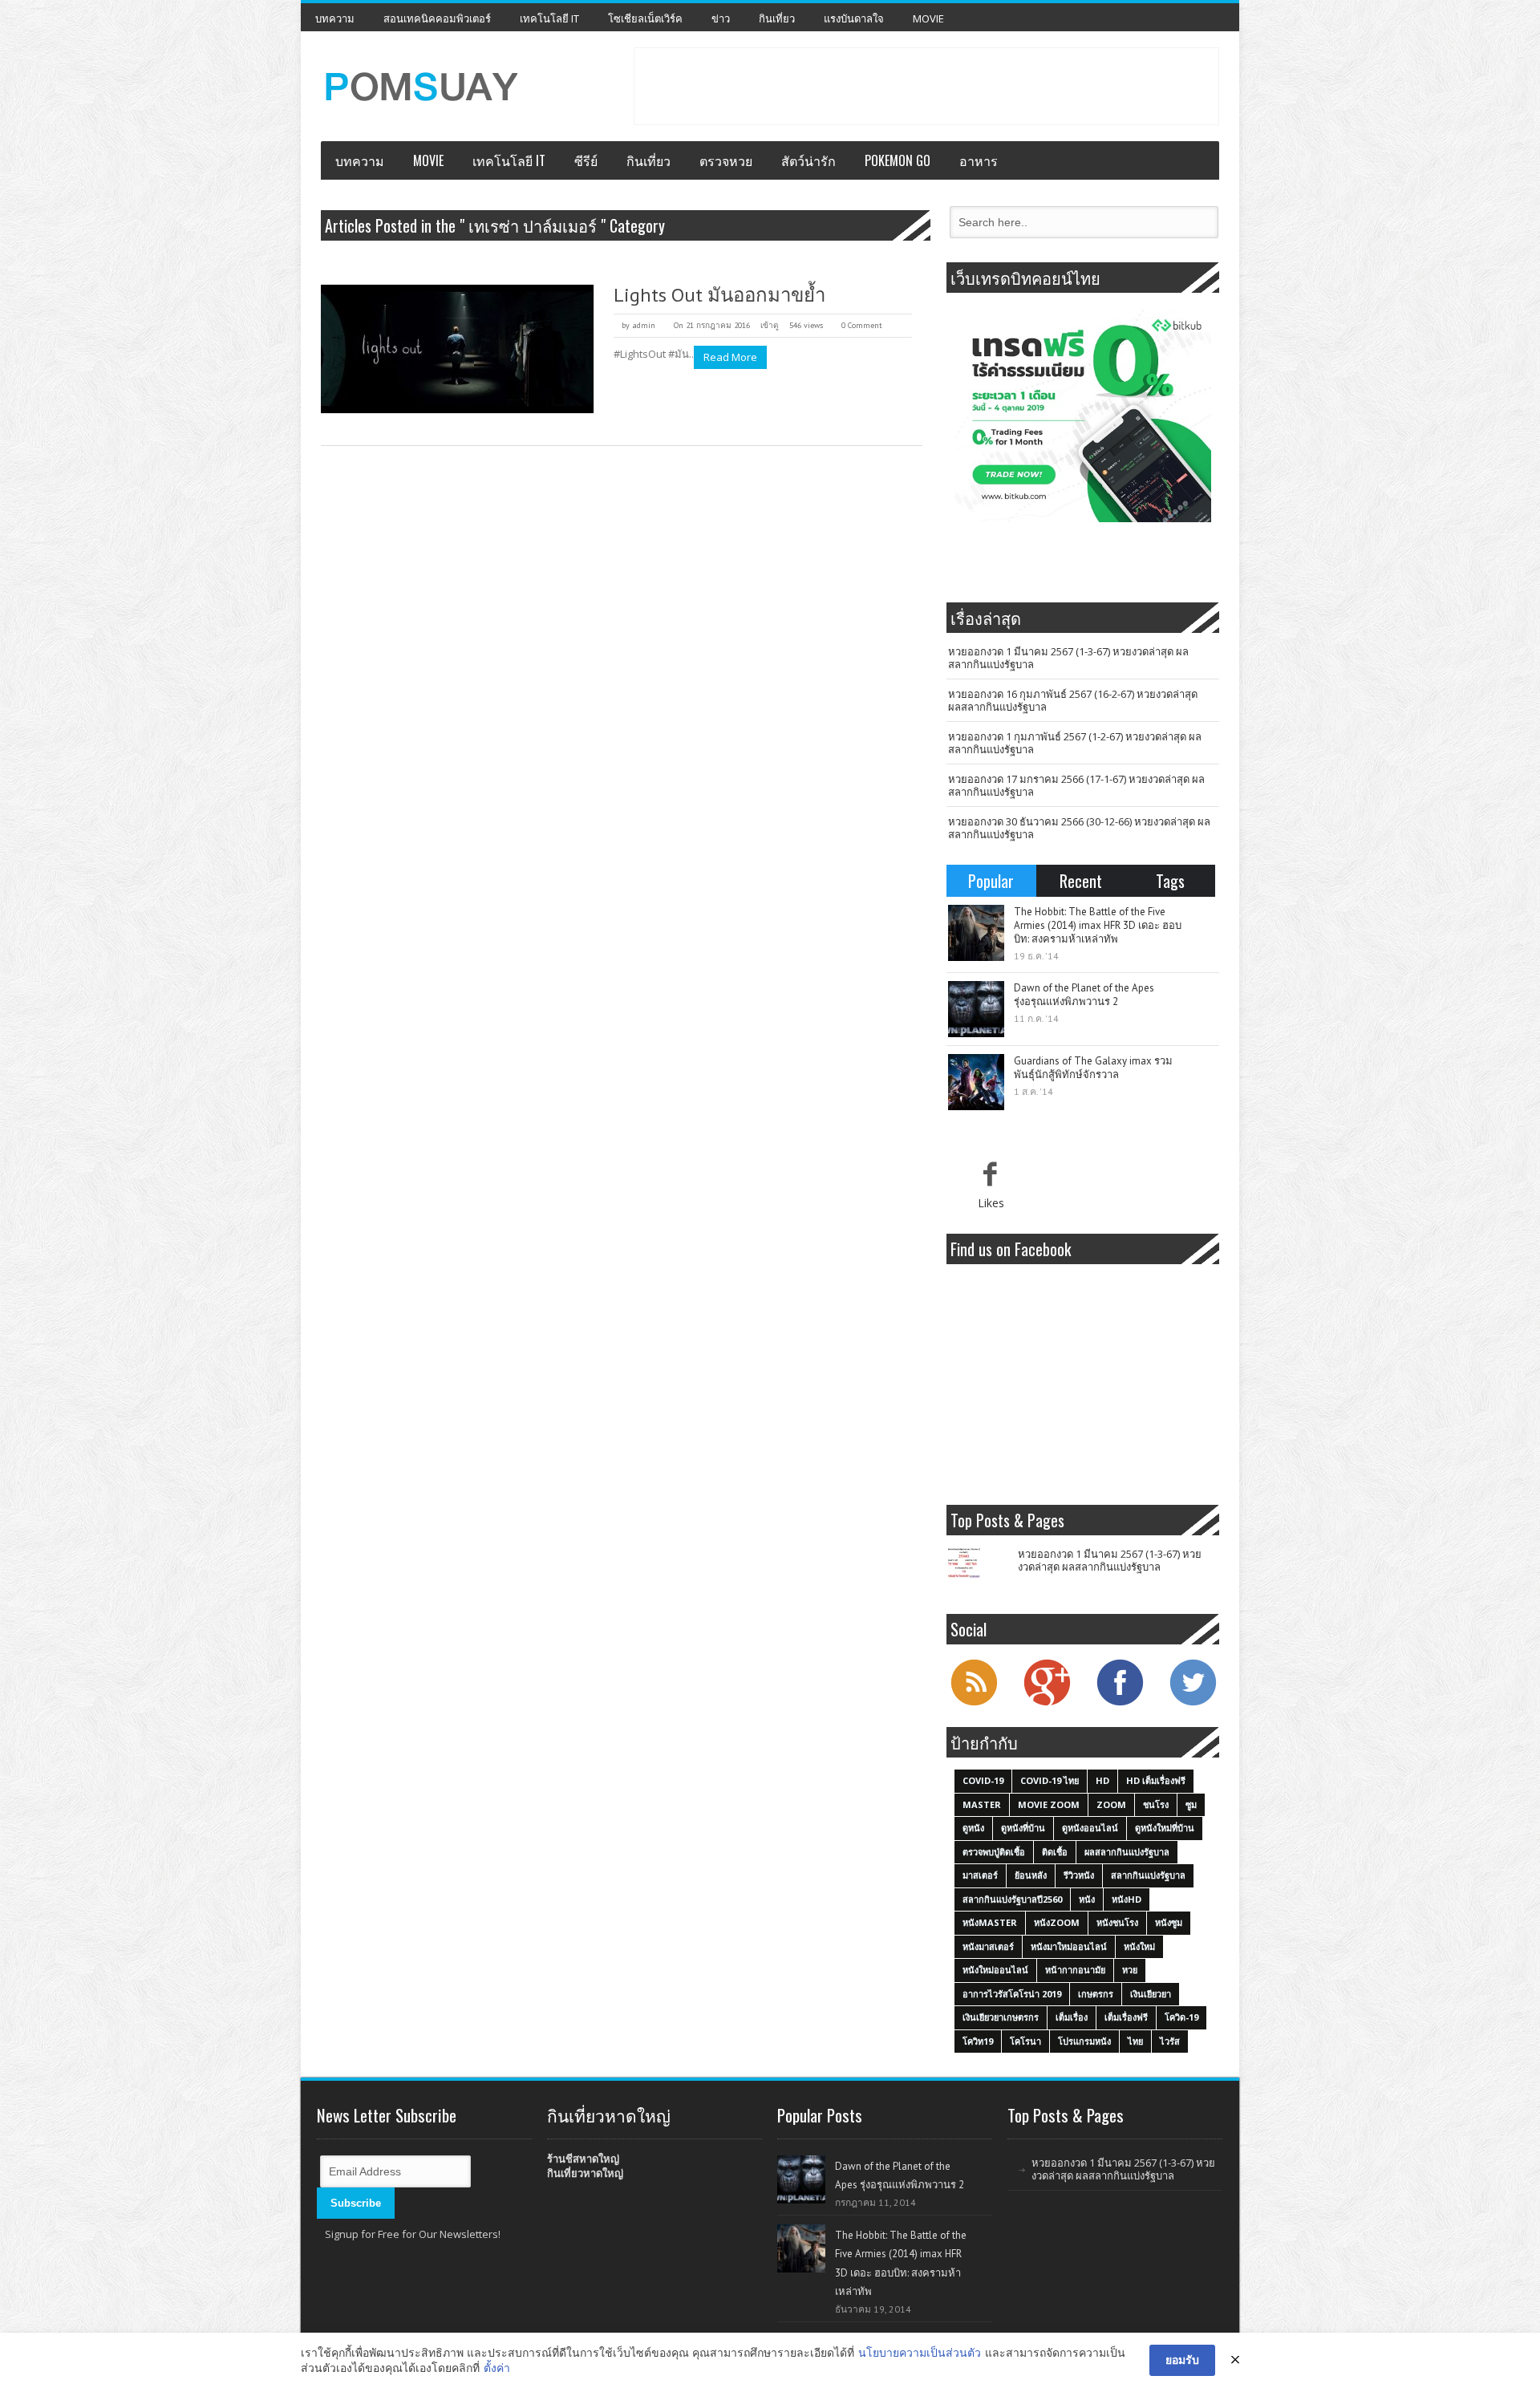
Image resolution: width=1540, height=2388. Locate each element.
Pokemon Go (898, 160)
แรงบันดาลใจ (854, 18)
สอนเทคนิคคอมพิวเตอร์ (437, 18)
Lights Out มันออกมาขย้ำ (719, 295)
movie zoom (1049, 1804)
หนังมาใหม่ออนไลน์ (1069, 1946)
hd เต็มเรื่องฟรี (1156, 1780)
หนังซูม (1169, 1922)
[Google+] (1047, 1704)
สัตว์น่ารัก (808, 160)
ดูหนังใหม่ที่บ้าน (1165, 1828)
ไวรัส (1170, 2041)
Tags (1170, 881)
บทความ (335, 18)
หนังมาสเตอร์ (988, 1946)
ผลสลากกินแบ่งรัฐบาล (1127, 1852)
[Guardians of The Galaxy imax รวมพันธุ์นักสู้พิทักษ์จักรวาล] (976, 1082)
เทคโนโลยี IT (549, 18)
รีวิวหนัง (1079, 1875)
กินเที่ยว (777, 18)
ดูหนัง (973, 1828)
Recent (1081, 881)
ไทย (1135, 2041)
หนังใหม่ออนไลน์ (995, 1970)
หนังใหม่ (1139, 1946)
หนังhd (1127, 1899)
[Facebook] (1120, 1704)
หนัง (1087, 1899)
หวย (1130, 1970)
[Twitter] (1193, 1704)
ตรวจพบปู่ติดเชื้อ (994, 1852)
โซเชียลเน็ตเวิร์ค (645, 18)
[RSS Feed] (974, 1704)
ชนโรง (1156, 1804)
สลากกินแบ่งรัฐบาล (1148, 1875)
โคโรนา (1025, 2041)
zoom (1111, 1804)
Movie (928, 18)
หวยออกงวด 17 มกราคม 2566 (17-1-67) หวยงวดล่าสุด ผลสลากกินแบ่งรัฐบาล (1076, 785)
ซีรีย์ (586, 160)
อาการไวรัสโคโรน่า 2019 (1012, 1994)
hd (1102, 1780)
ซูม (1191, 1804)
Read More (730, 357)
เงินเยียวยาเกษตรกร (1001, 2017)
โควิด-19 (1181, 2017)
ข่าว (721, 18)
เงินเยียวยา (1151, 1994)
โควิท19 (978, 2041)
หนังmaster (990, 1922)
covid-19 (983, 1780)
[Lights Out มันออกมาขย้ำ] (457, 349)
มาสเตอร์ (980, 1875)
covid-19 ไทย (1050, 1780)
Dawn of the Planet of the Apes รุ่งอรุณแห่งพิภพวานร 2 (1084, 995)
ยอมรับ (1182, 2360)
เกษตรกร (1096, 1994)
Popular (991, 881)
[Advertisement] (926, 84)
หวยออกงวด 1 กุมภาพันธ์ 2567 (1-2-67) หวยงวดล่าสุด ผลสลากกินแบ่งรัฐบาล (1075, 743)
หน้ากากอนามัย (1075, 1970)
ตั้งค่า (497, 2368)
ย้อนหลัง (1031, 1875)
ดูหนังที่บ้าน (1023, 1828)
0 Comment (862, 325)
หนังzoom (1057, 1922)
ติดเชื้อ (1055, 1852)
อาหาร (979, 160)
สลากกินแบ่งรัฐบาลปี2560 (1012, 1899)
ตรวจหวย (726, 160)
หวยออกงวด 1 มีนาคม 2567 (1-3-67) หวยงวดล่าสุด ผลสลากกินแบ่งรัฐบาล (1068, 658)
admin (644, 325)
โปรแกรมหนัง (1084, 2041)
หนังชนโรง (1117, 1922)
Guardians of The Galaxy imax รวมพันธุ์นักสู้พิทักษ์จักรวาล (1093, 1068)
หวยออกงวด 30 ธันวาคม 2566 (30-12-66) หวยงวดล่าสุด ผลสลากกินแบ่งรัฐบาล (1079, 828)
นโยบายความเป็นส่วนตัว (920, 2352)
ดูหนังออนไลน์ (1090, 1828)
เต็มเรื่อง (1072, 2017)
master (982, 1804)
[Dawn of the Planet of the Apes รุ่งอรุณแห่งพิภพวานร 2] (976, 1009)
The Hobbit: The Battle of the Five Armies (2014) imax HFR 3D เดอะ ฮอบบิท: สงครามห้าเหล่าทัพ (1098, 925)
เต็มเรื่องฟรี (1126, 2017)
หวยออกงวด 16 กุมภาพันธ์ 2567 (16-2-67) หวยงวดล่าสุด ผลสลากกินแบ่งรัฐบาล (1073, 700)
